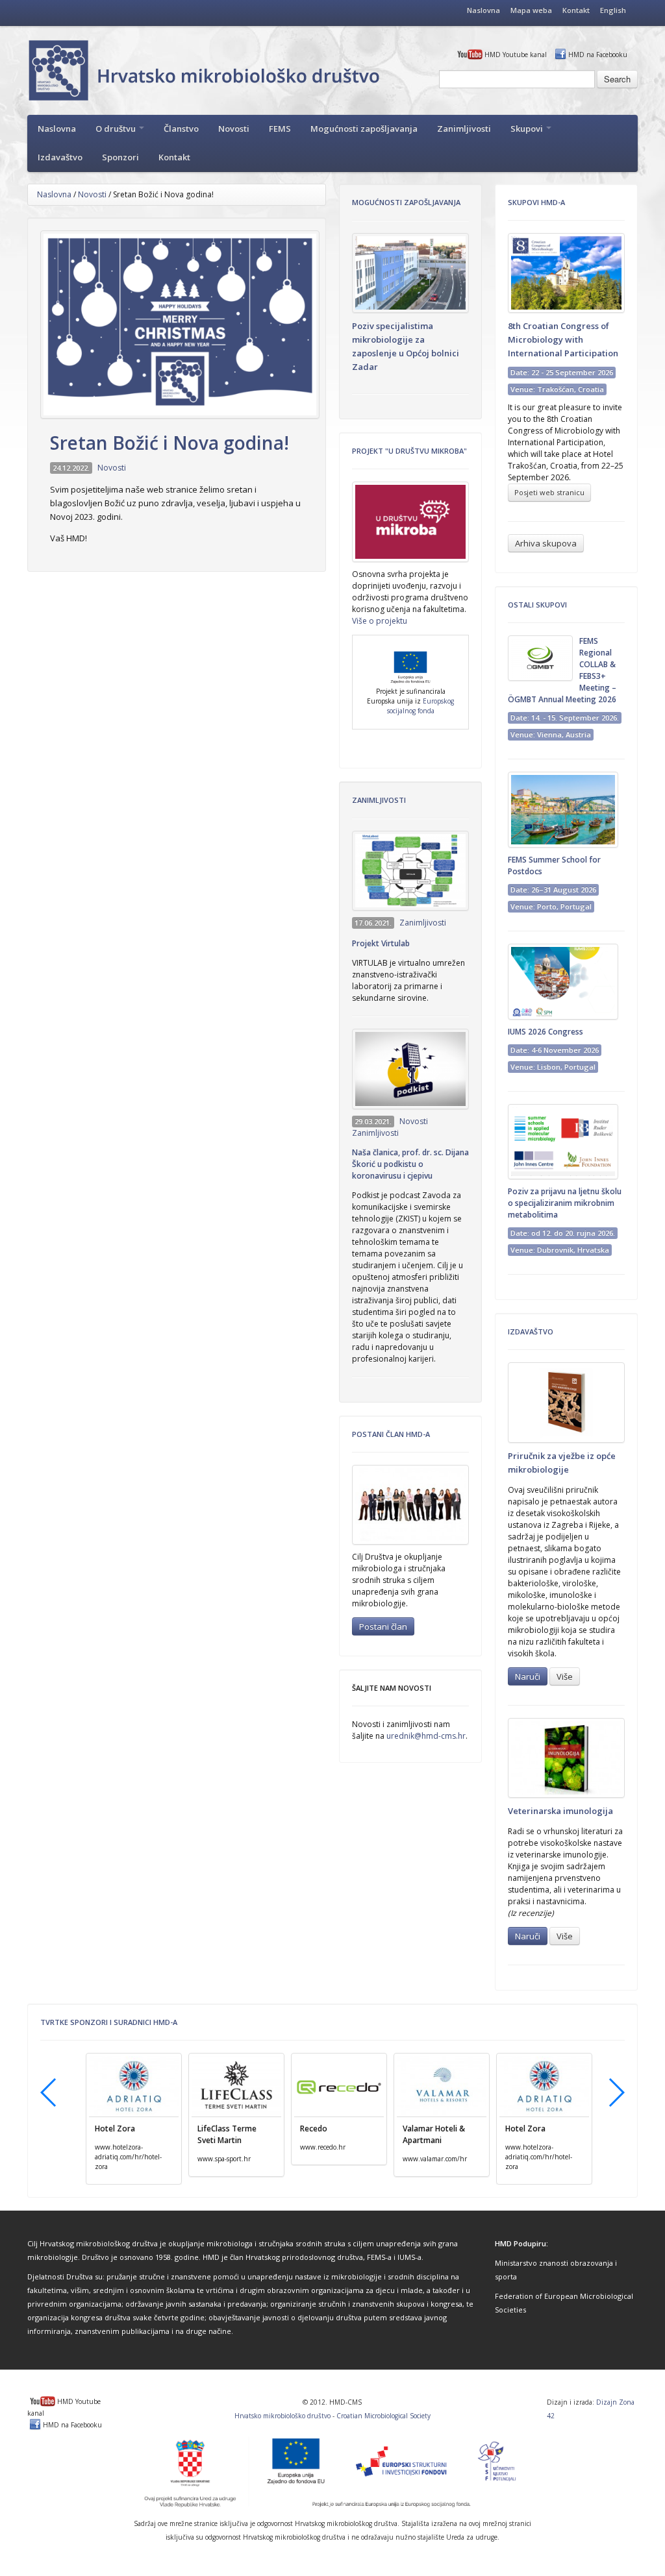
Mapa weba (531, 10)
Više (565, 1676)
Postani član (383, 1626)
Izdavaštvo (60, 157)
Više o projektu (380, 621)
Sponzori (120, 157)
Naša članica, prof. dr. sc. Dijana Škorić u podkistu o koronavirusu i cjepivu (410, 1164)
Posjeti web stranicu (549, 492)
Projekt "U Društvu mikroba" (409, 451)
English (613, 10)
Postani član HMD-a (391, 1434)
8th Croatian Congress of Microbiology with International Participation (563, 339)
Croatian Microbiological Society (383, 2416)
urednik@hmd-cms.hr (426, 1736)
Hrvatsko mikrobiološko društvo (282, 2416)
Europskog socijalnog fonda (421, 706)
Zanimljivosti (464, 129)
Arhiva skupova (546, 543)
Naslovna (483, 10)
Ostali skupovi (537, 605)
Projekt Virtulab (381, 943)
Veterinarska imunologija (560, 1811)
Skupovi (528, 129)
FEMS (280, 129)
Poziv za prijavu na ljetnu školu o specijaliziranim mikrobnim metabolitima (565, 1203)
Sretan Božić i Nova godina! (169, 443)
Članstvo (181, 129)
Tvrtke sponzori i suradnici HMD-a (109, 2022)
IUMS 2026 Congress (546, 1032)
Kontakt (576, 10)
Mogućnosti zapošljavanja (364, 129)
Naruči (528, 1676)
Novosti (234, 129)
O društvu (117, 129)
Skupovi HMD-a (536, 202)
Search (617, 79)
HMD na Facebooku (598, 55)
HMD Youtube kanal (516, 55)
